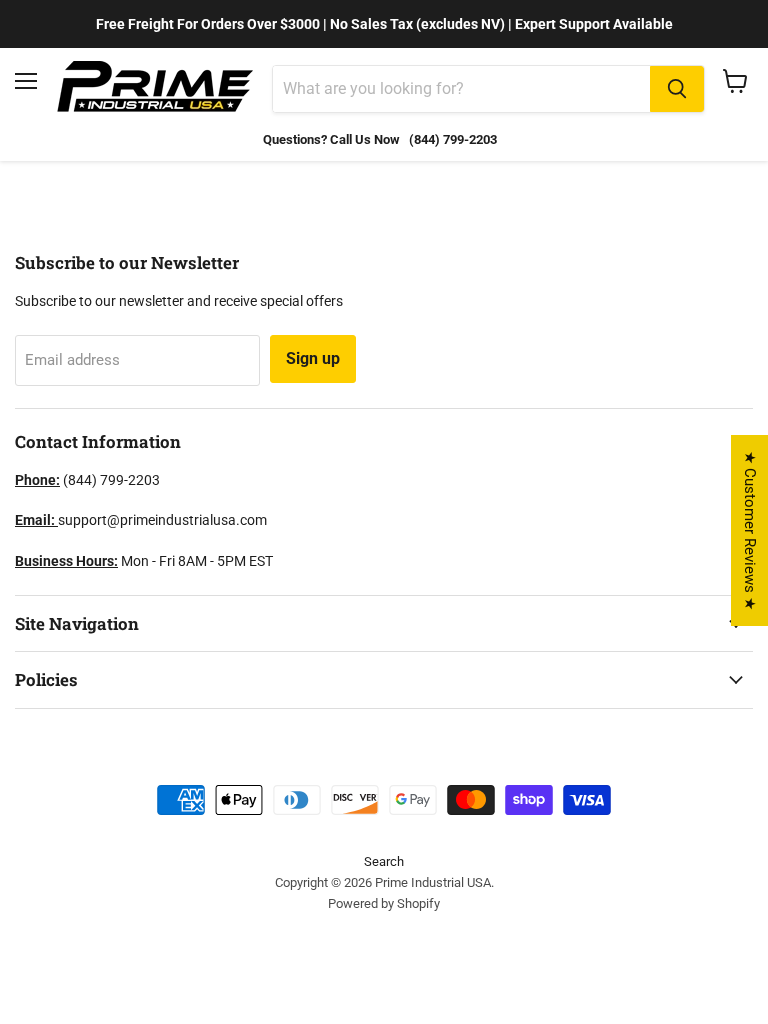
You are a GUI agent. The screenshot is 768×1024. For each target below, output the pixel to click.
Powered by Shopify (384, 903)
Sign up (313, 358)
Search (384, 861)
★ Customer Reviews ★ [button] (750, 530)
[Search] (677, 89)
